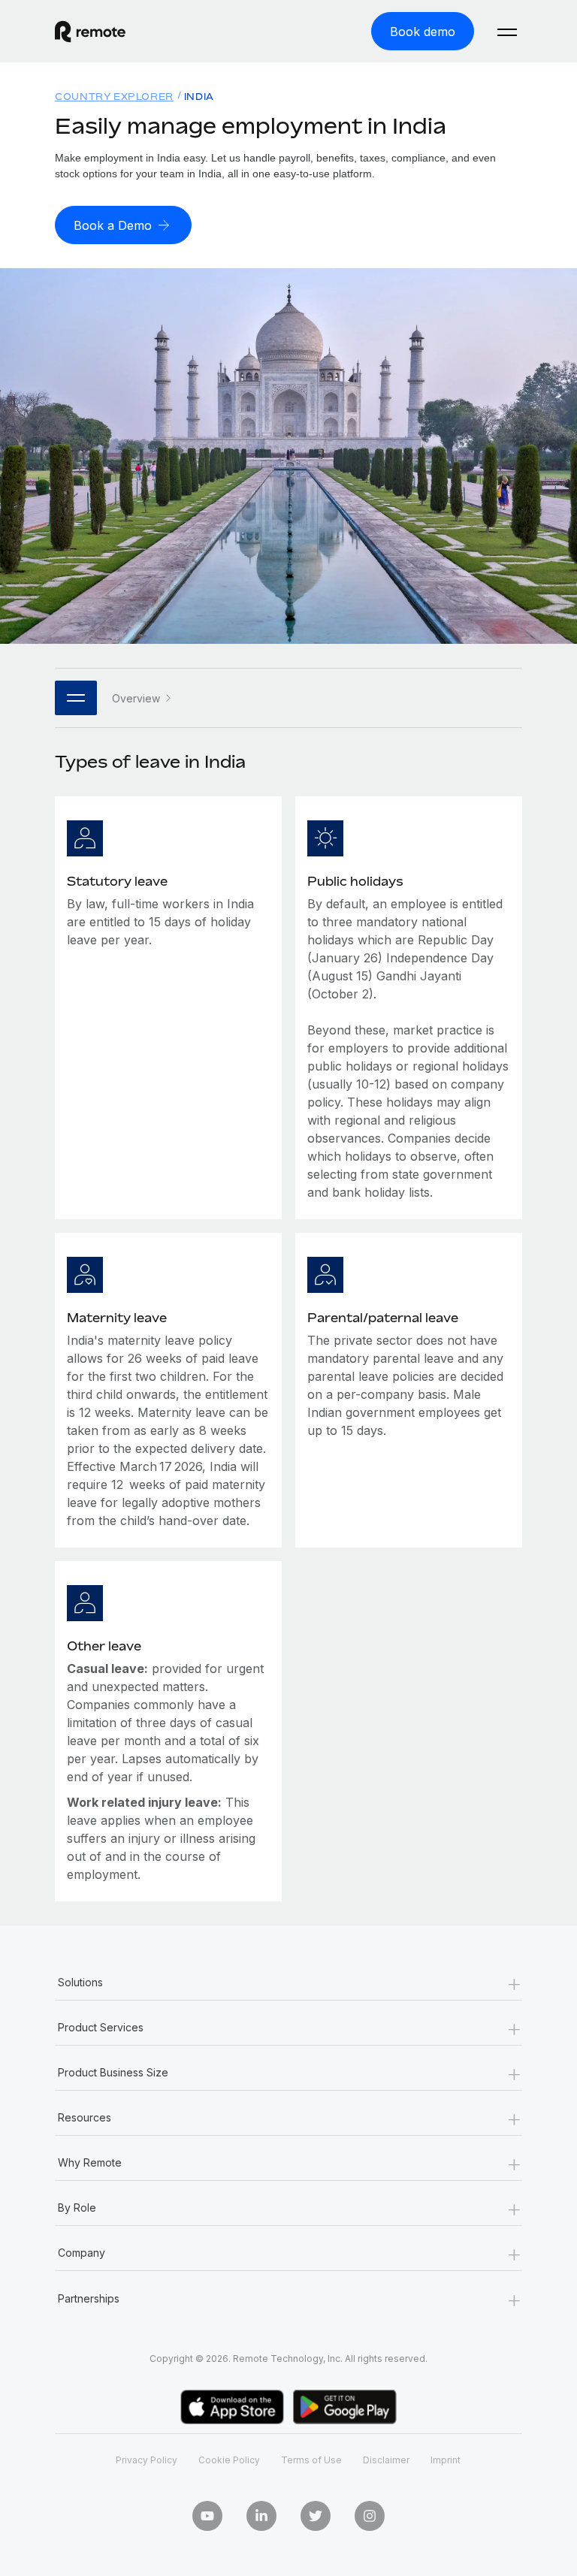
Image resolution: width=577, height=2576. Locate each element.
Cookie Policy (229, 2460)
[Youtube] (207, 2516)
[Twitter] (316, 2516)
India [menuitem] (199, 97)
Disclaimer (386, 2460)
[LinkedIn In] (261, 2516)
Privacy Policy (147, 2460)
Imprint (446, 2460)
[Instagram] (370, 2516)
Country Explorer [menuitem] (114, 97)
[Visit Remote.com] (90, 32)
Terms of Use (311, 2460)
